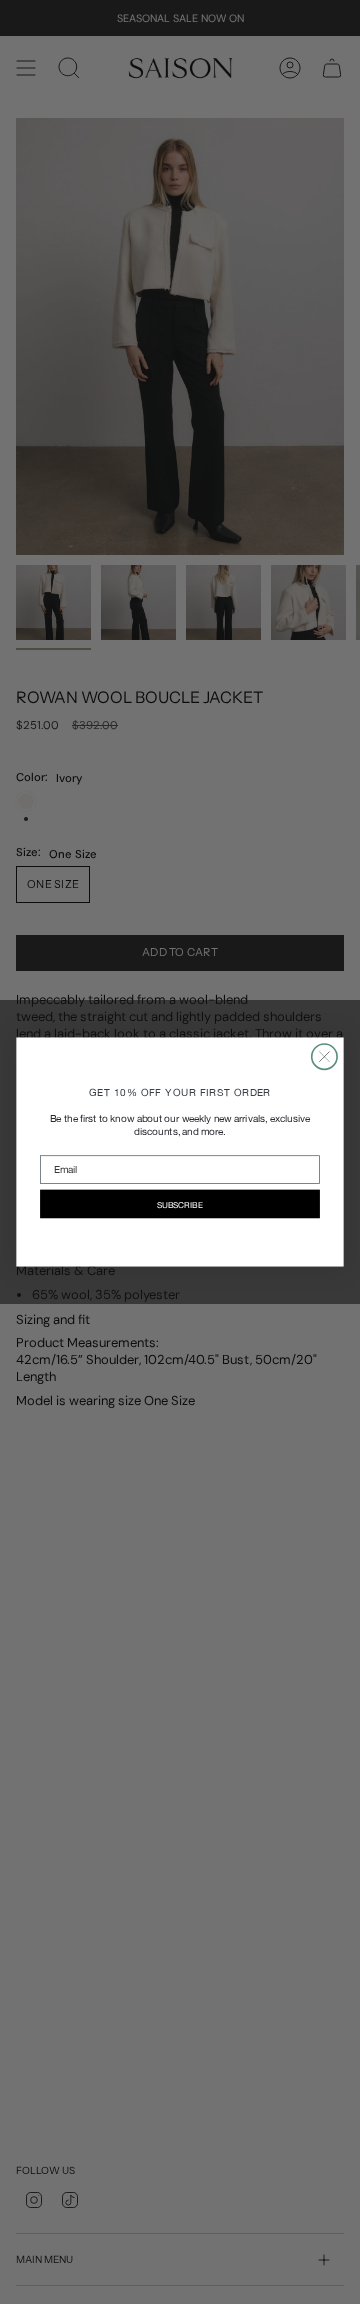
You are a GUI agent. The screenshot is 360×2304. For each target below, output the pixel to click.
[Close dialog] (324, 1056)
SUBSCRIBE (180, 1204)
